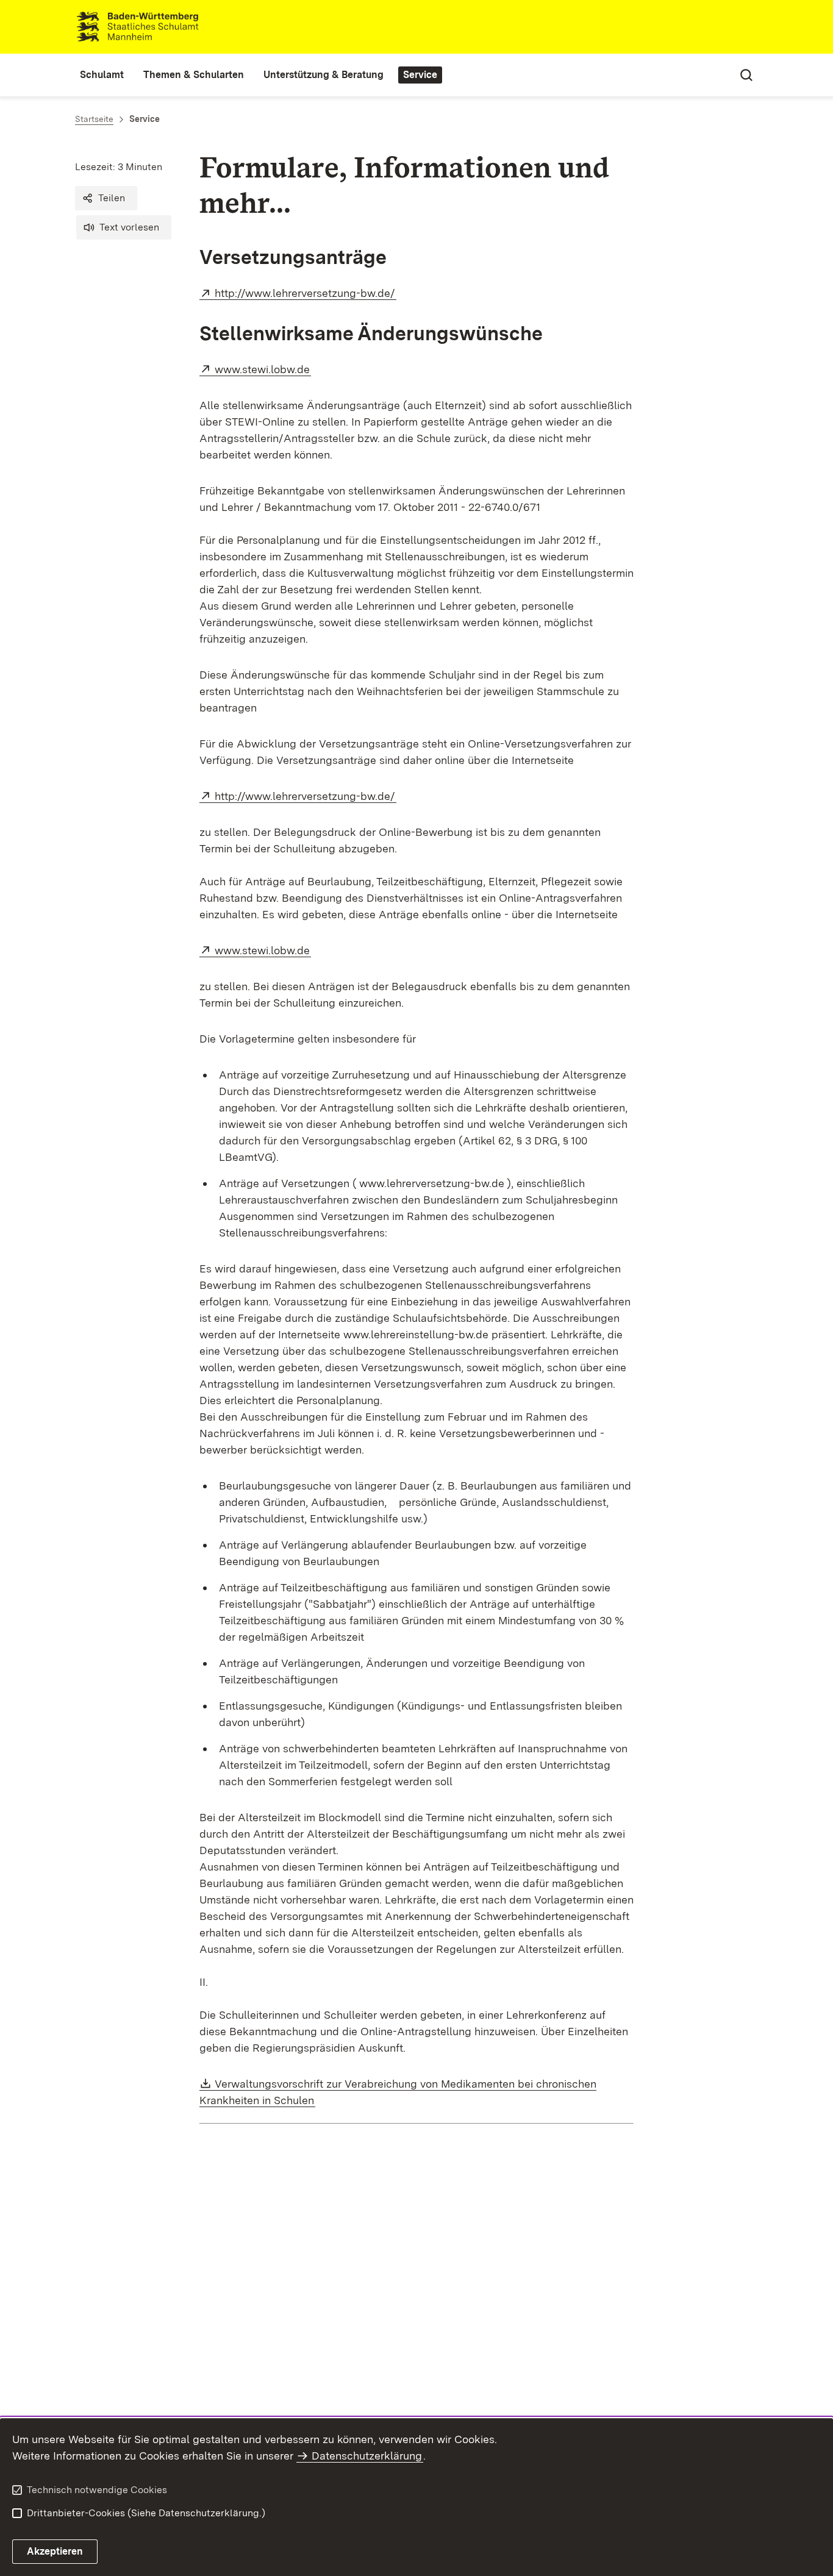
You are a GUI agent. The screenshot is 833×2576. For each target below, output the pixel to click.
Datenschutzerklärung (367, 2456)
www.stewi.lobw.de (263, 369)
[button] (106, 198)
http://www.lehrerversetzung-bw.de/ (306, 293)
